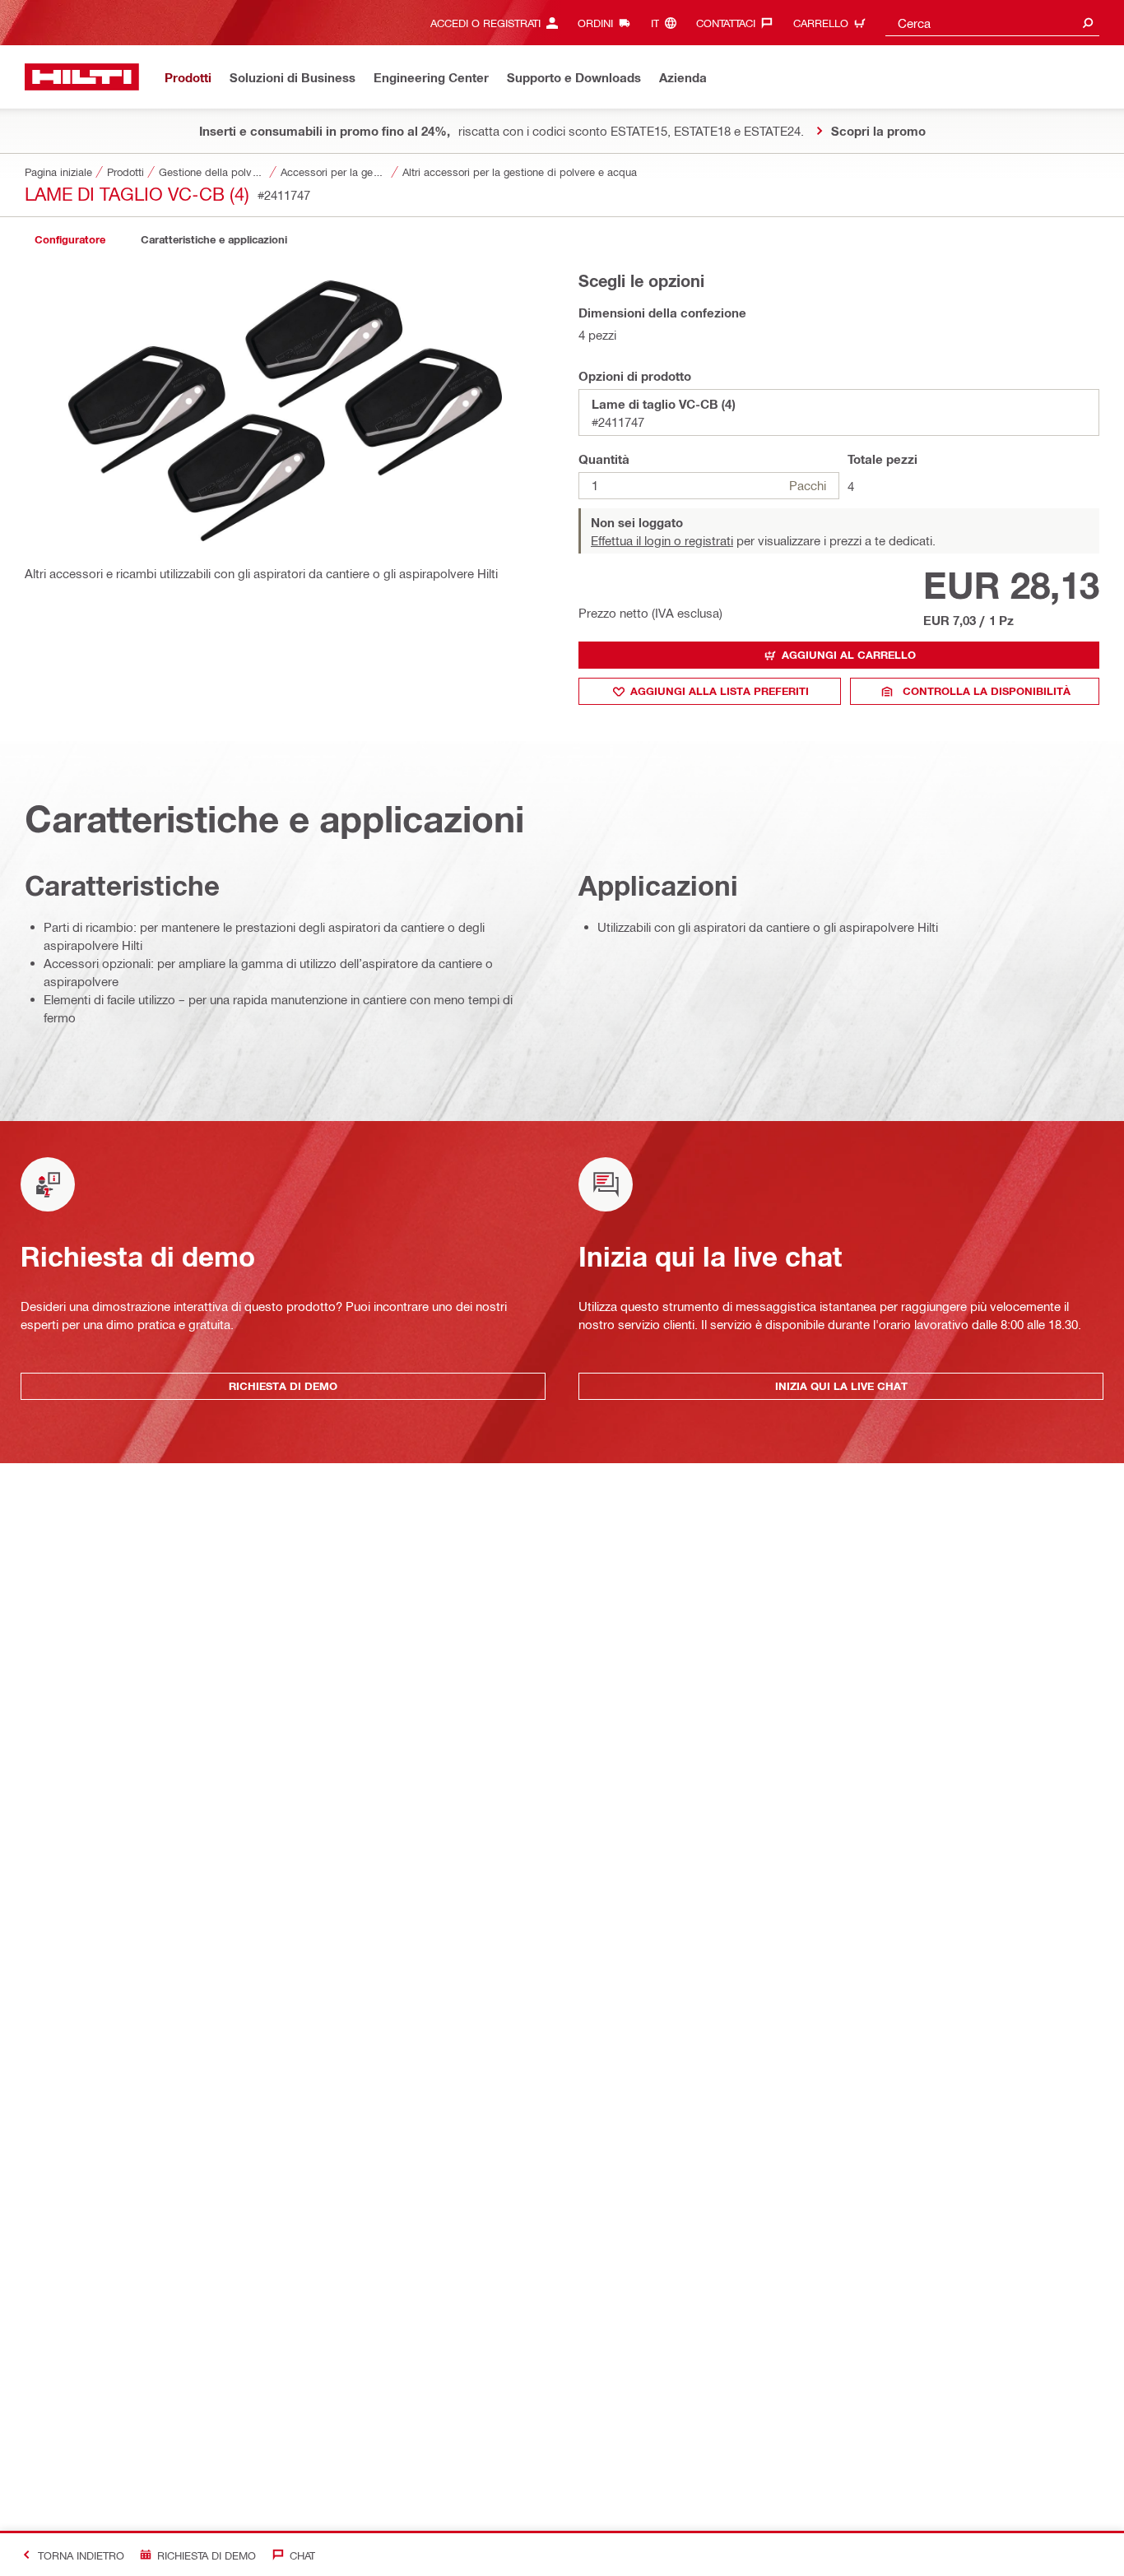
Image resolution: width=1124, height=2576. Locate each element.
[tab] (70, 240)
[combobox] (992, 23)
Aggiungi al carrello (849, 655)
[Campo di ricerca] (1088, 23)
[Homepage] (82, 77)
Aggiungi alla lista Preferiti (720, 691)
